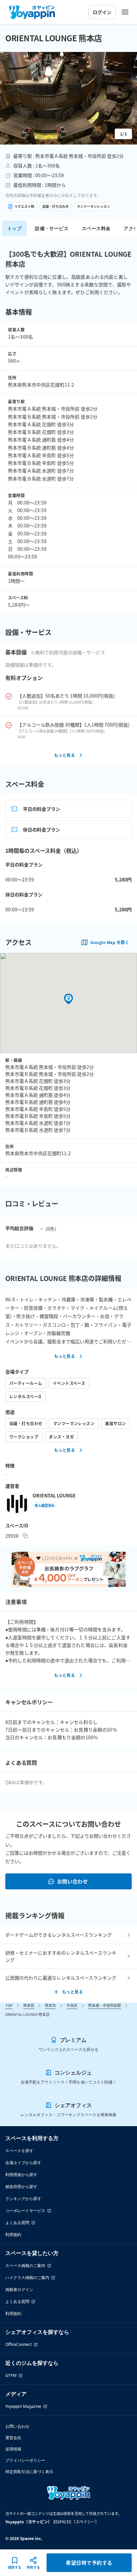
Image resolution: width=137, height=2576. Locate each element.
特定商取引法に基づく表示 (29, 2472)
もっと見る (65, 755)
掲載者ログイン (19, 2289)
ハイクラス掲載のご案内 (27, 2277)
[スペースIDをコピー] (25, 1536)
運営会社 (13, 2438)
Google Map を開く (110, 942)
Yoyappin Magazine (23, 2406)
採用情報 (13, 2449)
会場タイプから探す (23, 2163)
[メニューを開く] (125, 12)
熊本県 (29, 2005)
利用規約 (13, 2235)
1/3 (123, 134)
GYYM (11, 2375)
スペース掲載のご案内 (25, 2265)
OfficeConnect (18, 2344)
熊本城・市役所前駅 (105, 2005)
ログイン (102, 12)
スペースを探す (19, 2151)
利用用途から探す (21, 2175)
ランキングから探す (23, 2199)
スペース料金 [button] (96, 228)
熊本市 (50, 2005)
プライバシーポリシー (25, 2460)
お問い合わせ (73, 1881)
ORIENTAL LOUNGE (54, 1495)
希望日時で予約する (89, 2563)
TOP (9, 2005)
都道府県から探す (21, 2187)
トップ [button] (14, 228)
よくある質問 (17, 2223)
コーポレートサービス (25, 2211)
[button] (68, 98)
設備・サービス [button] (52, 228)
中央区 (72, 2005)
